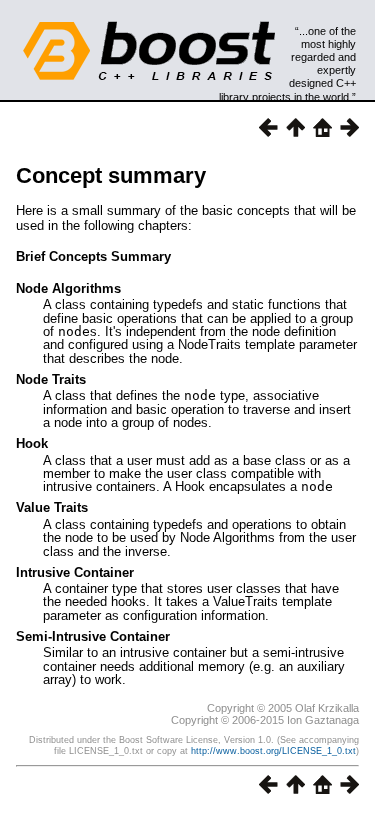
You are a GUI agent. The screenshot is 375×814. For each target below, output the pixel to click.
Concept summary (111, 175)
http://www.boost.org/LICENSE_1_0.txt (273, 751)
